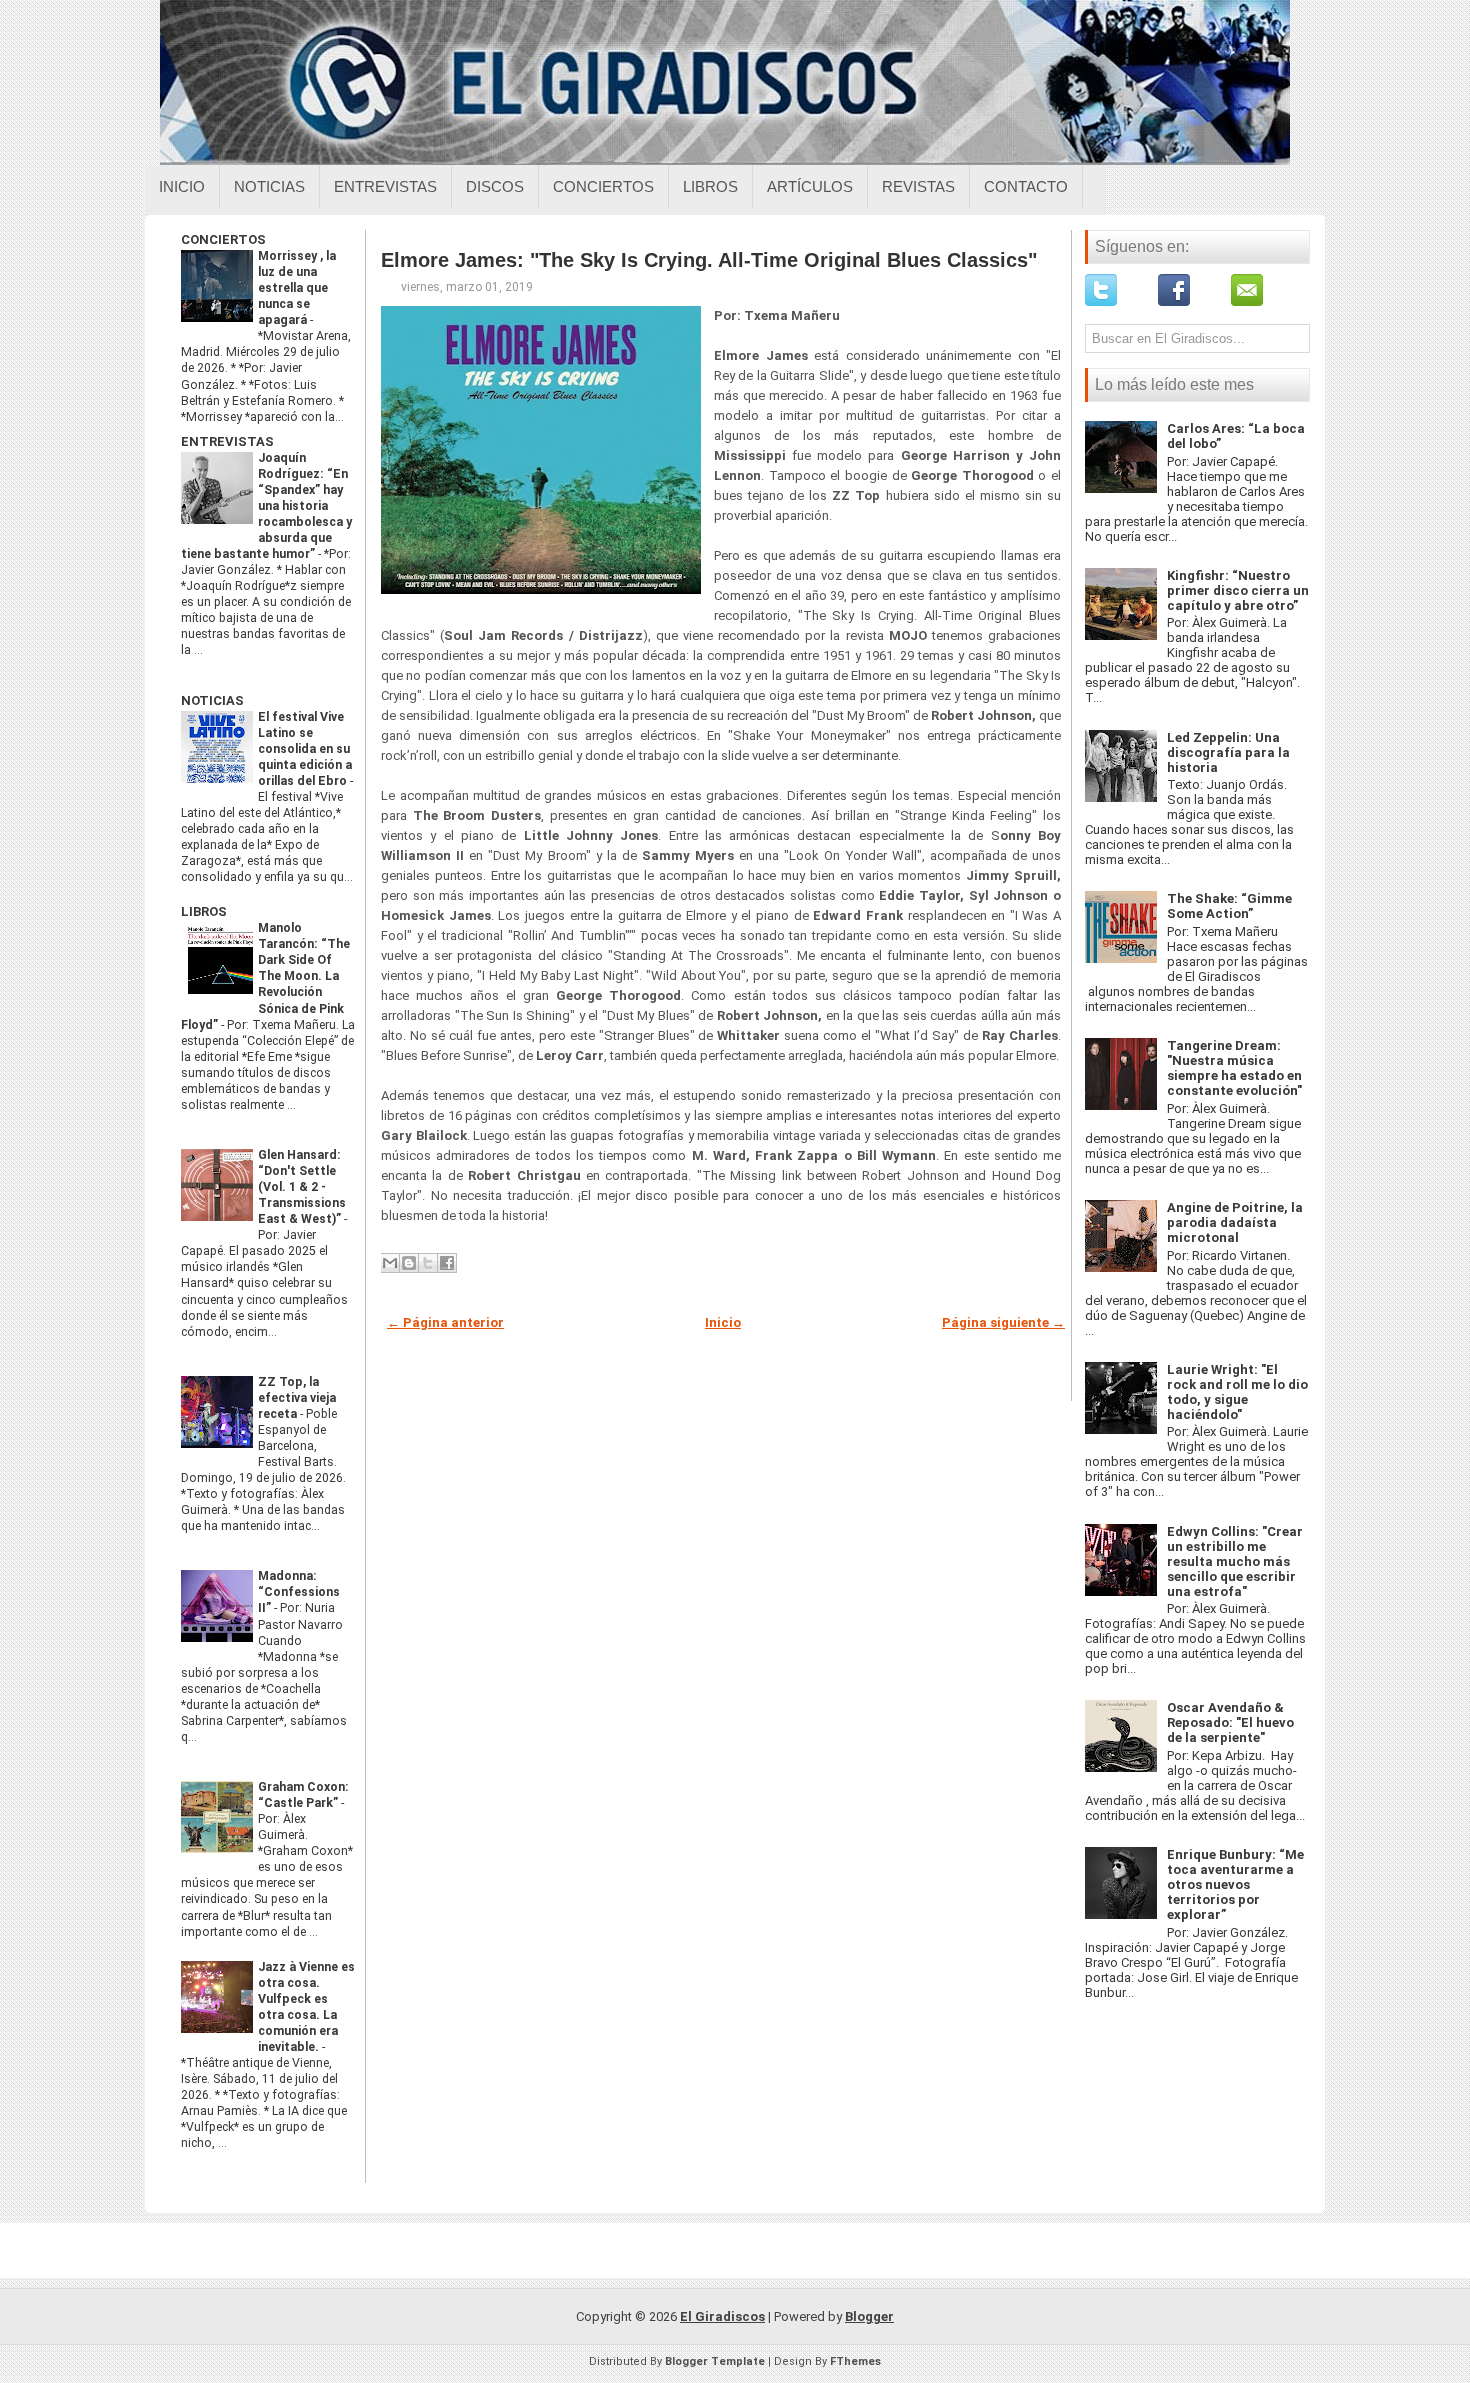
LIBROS (204, 911)
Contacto (1026, 186)
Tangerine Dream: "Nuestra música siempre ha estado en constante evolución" (1234, 1068)
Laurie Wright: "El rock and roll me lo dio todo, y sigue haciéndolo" (1237, 1392)
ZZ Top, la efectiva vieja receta (297, 1398)
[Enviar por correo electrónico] (390, 1263)
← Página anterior (445, 1322)
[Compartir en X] (428, 1263)
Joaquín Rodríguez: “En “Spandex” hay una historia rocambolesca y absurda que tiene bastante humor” (266, 506)
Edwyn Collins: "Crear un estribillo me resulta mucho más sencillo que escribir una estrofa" (1235, 1561)
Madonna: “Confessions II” (299, 1592)
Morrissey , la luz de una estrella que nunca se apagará (297, 288)
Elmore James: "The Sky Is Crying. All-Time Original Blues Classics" (709, 260)
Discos (495, 186)
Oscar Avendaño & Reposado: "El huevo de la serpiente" (1230, 1722)
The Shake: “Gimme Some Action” (1229, 906)
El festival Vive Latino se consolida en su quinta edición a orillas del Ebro (305, 749)
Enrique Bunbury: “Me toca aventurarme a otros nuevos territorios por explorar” (1235, 1884)
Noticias (269, 186)
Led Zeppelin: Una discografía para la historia (1228, 752)
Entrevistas (385, 186)
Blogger (869, 2316)
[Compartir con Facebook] (447, 1263)
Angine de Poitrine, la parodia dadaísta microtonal (1235, 1222)
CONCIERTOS (223, 239)
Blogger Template (715, 2361)
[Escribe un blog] (409, 1263)
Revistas (918, 186)
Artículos (810, 186)
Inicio (182, 186)
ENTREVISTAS (227, 441)
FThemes (855, 2361)
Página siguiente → (1003, 1322)
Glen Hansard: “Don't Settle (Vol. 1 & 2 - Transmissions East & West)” (302, 1187)
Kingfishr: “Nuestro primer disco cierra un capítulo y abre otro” (1238, 590)
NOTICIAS (212, 700)
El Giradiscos (722, 2316)
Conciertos (603, 186)
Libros (710, 186)
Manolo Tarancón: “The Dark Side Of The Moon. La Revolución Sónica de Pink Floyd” (265, 976)
